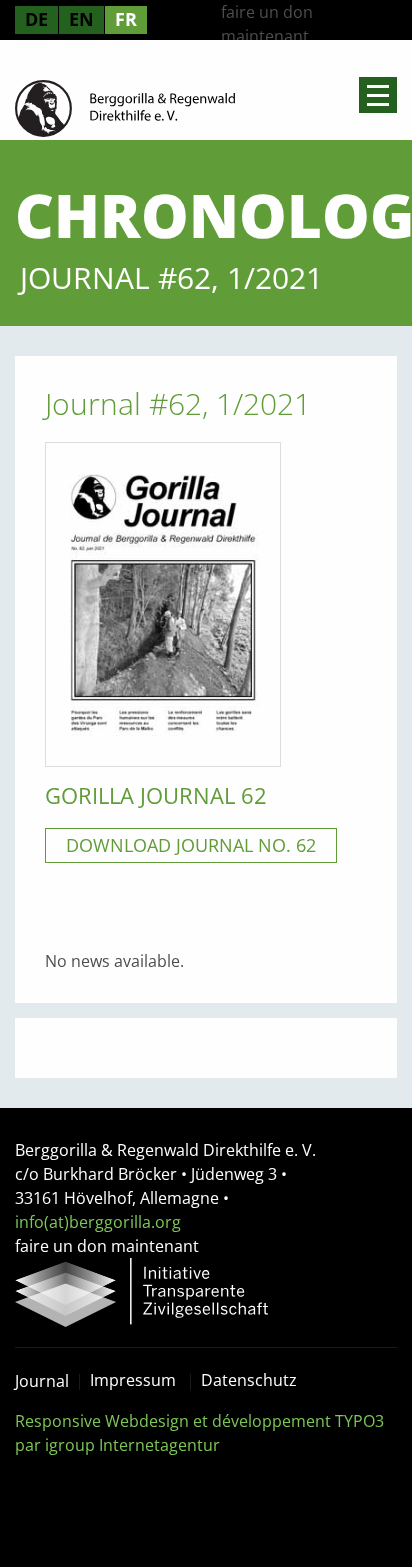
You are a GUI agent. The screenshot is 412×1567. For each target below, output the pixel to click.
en (81, 19)
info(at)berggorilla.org (98, 1222)
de (36, 19)
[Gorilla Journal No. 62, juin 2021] (163, 603)
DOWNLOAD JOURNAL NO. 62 (191, 845)
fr (126, 19)
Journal (42, 1381)
